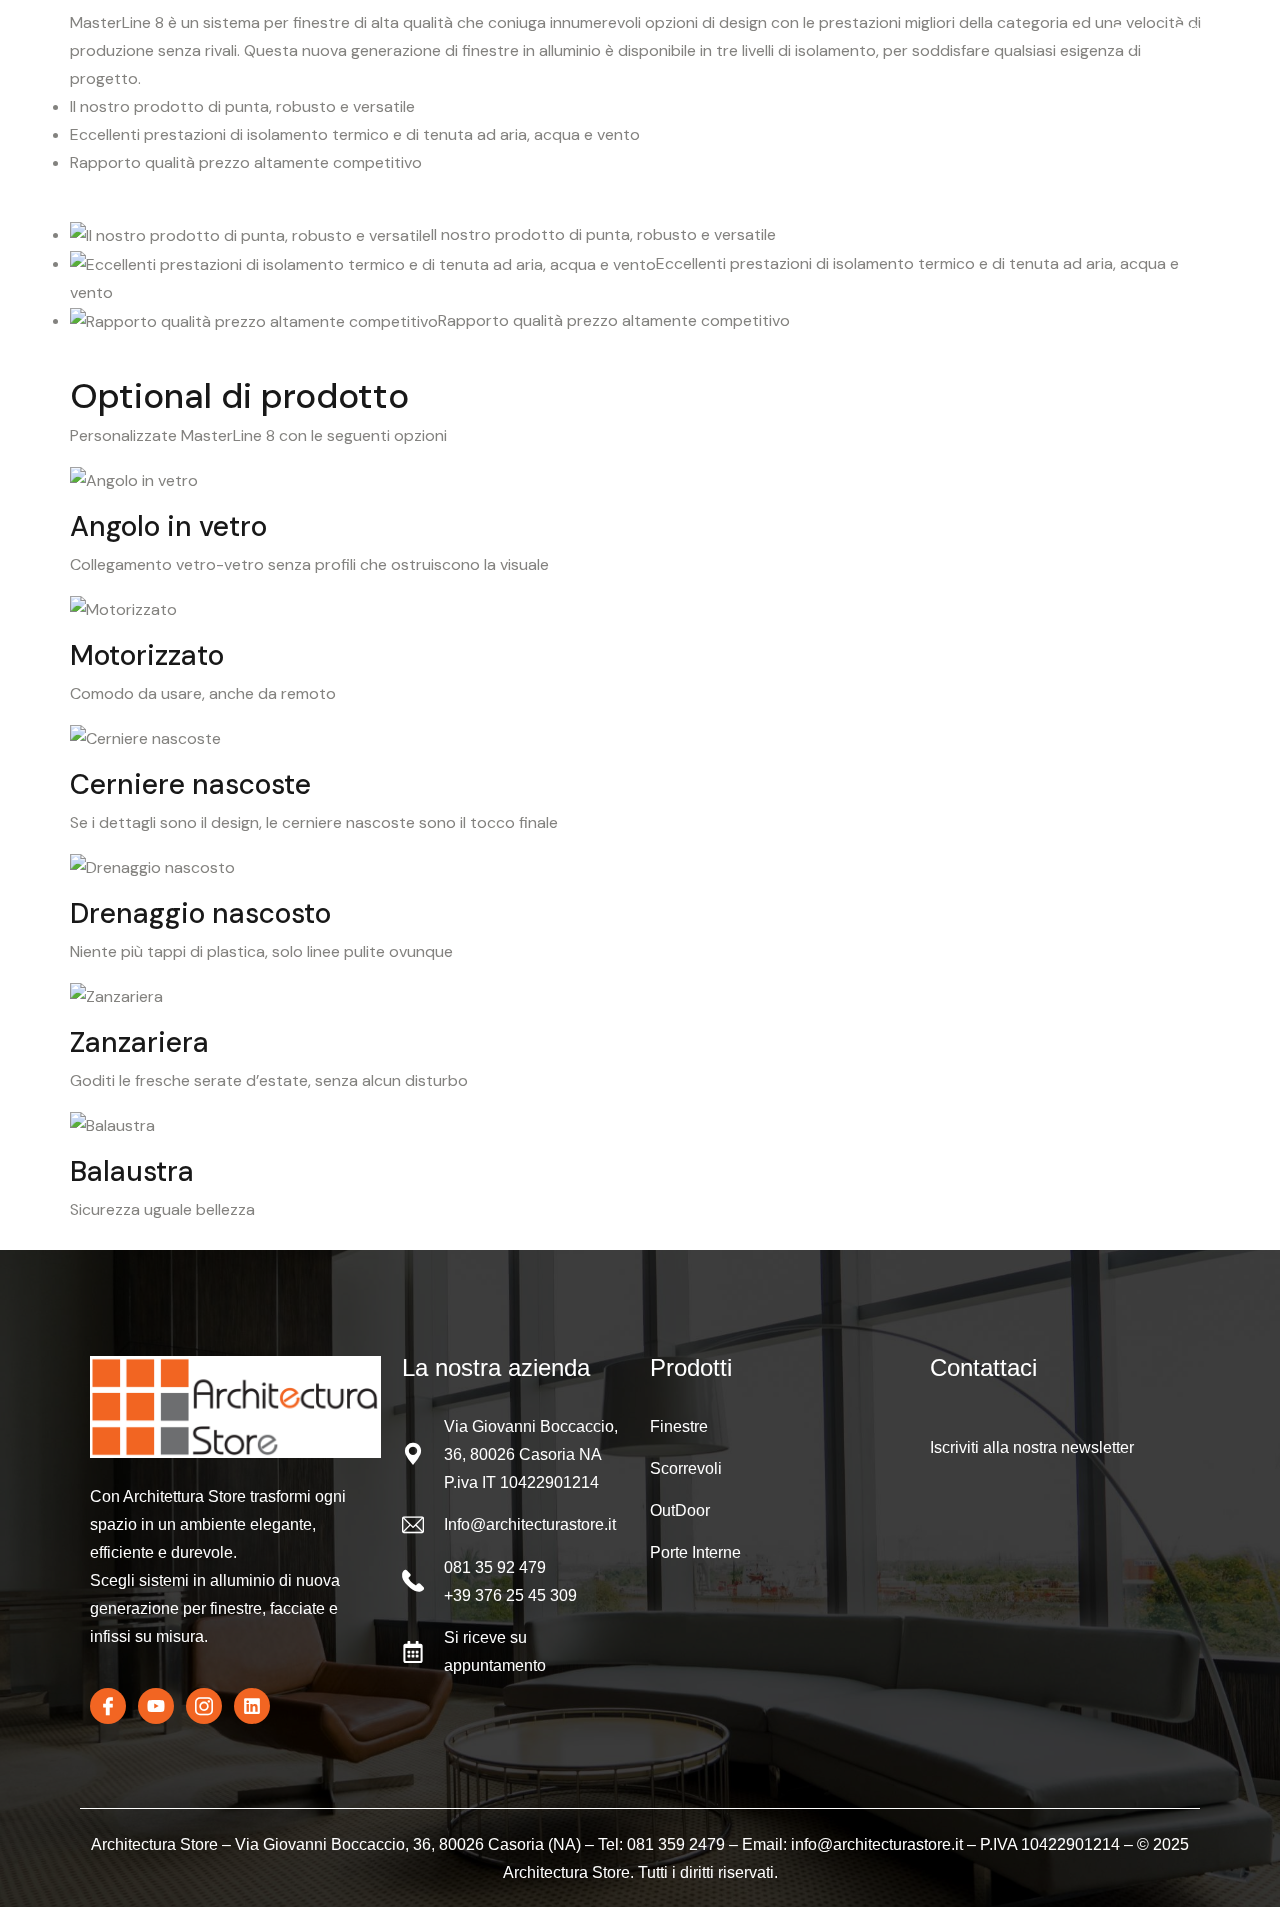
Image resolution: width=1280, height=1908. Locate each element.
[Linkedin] (252, 1706)
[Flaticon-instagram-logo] (204, 1706)
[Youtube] (156, 1706)
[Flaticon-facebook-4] (108, 1706)
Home (107, 40)
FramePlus (319, 40)
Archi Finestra (204, 40)
